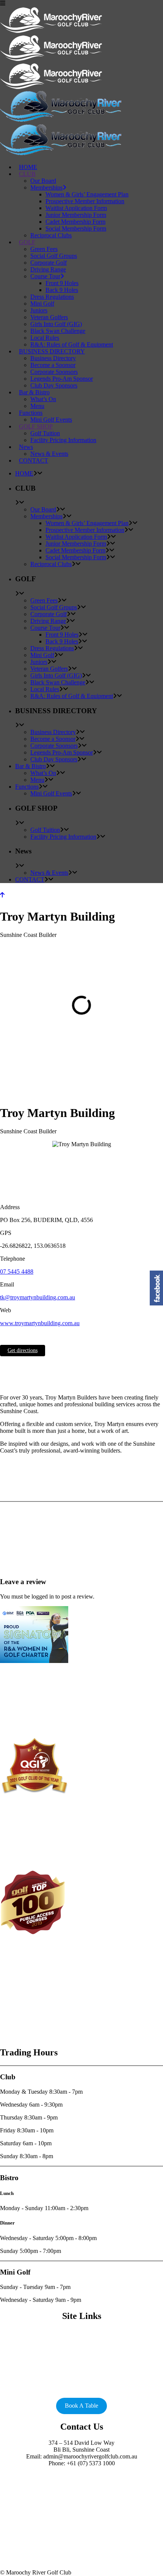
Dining (81, 2359)
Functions (81, 2352)
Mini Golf (82, 2346)
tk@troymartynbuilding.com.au (38, 1297)
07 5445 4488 (17, 1272)
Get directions (23, 1350)
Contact (82, 2366)
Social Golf (81, 2332)
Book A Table (81, 2406)
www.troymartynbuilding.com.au (40, 1323)
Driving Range (81, 2339)
